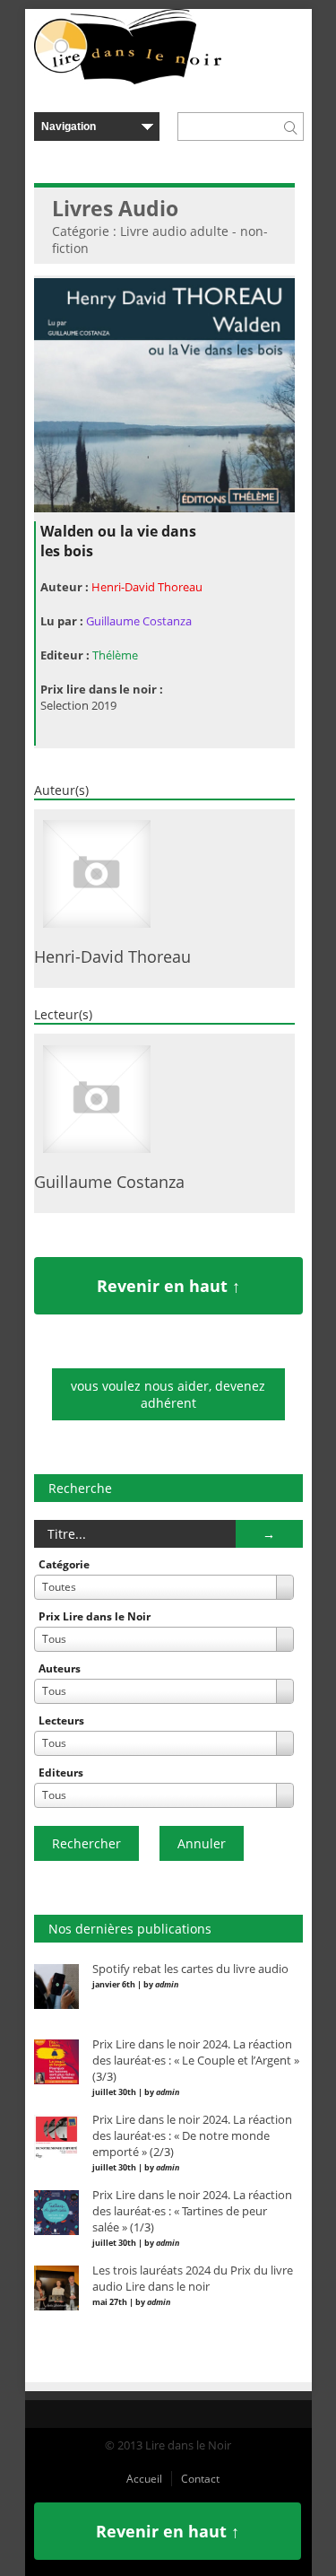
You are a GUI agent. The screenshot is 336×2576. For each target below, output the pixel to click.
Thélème (115, 655)
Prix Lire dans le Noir (95, 1616)
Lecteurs (61, 1720)
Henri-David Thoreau (147, 587)
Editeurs (61, 1773)
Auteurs (60, 1668)
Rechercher (86, 1843)
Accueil (144, 2479)
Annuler (202, 1843)
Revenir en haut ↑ (168, 1286)
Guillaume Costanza (139, 621)
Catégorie (64, 1564)
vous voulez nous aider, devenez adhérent (168, 1394)
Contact (200, 2479)
